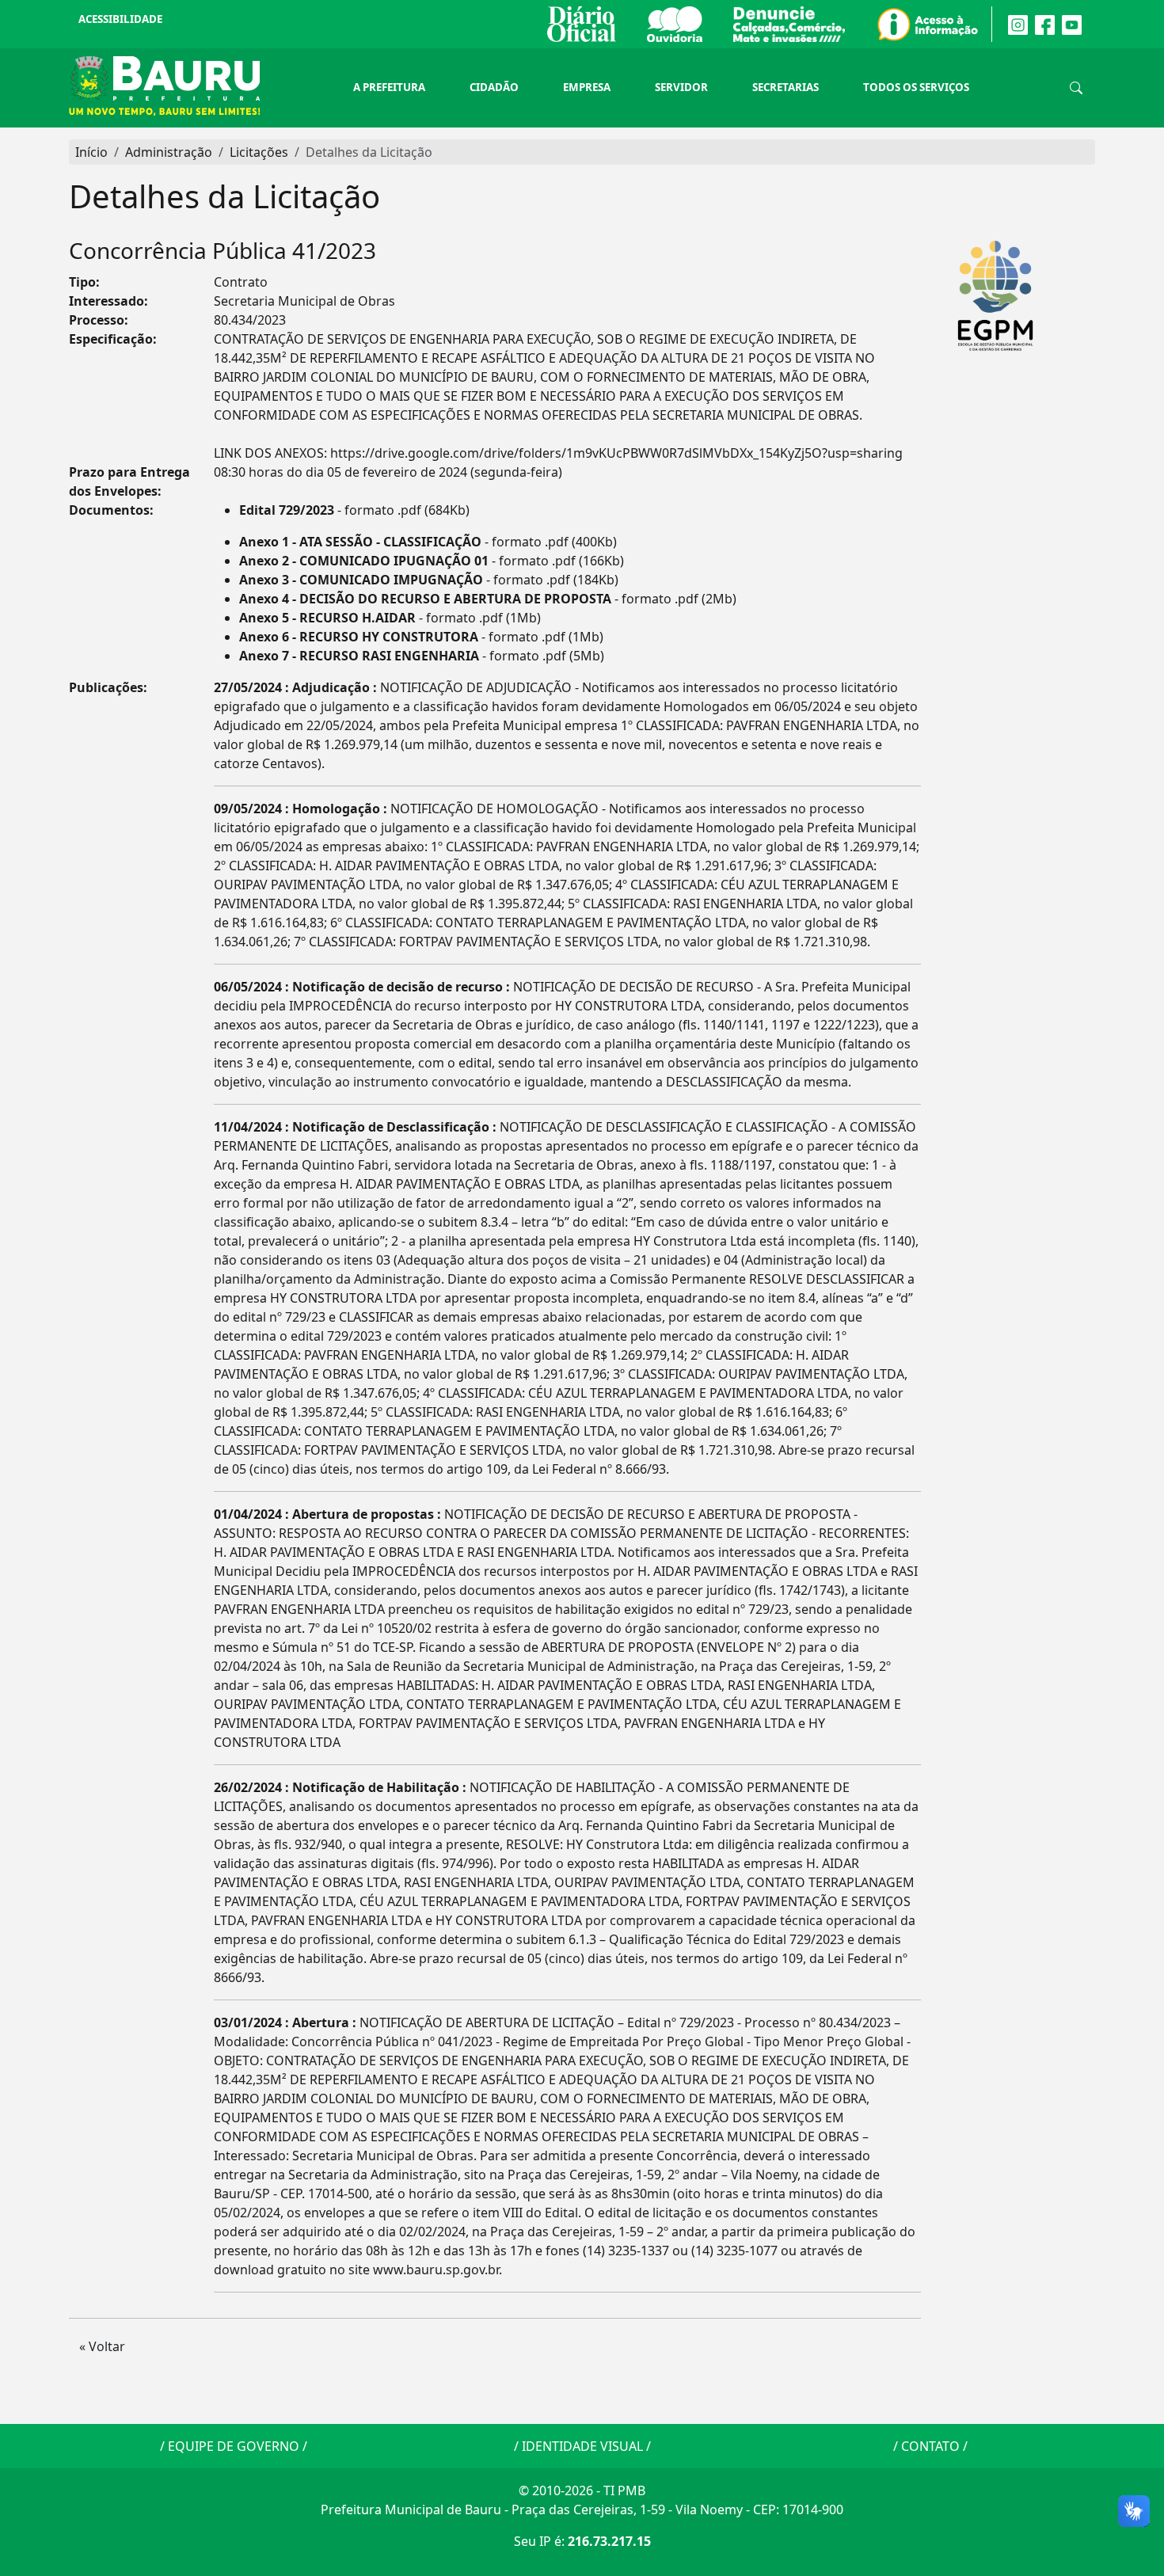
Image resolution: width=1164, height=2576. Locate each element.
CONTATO (930, 2446)
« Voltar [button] (102, 2346)
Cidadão (494, 87)
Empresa (587, 87)
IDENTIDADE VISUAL (582, 2446)
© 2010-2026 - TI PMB (582, 2490)
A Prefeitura (389, 87)
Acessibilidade (120, 19)
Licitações (259, 152)
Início (91, 152)
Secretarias (786, 87)
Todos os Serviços (916, 87)
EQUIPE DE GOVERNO (234, 2446)
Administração (169, 152)
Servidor (681, 87)
